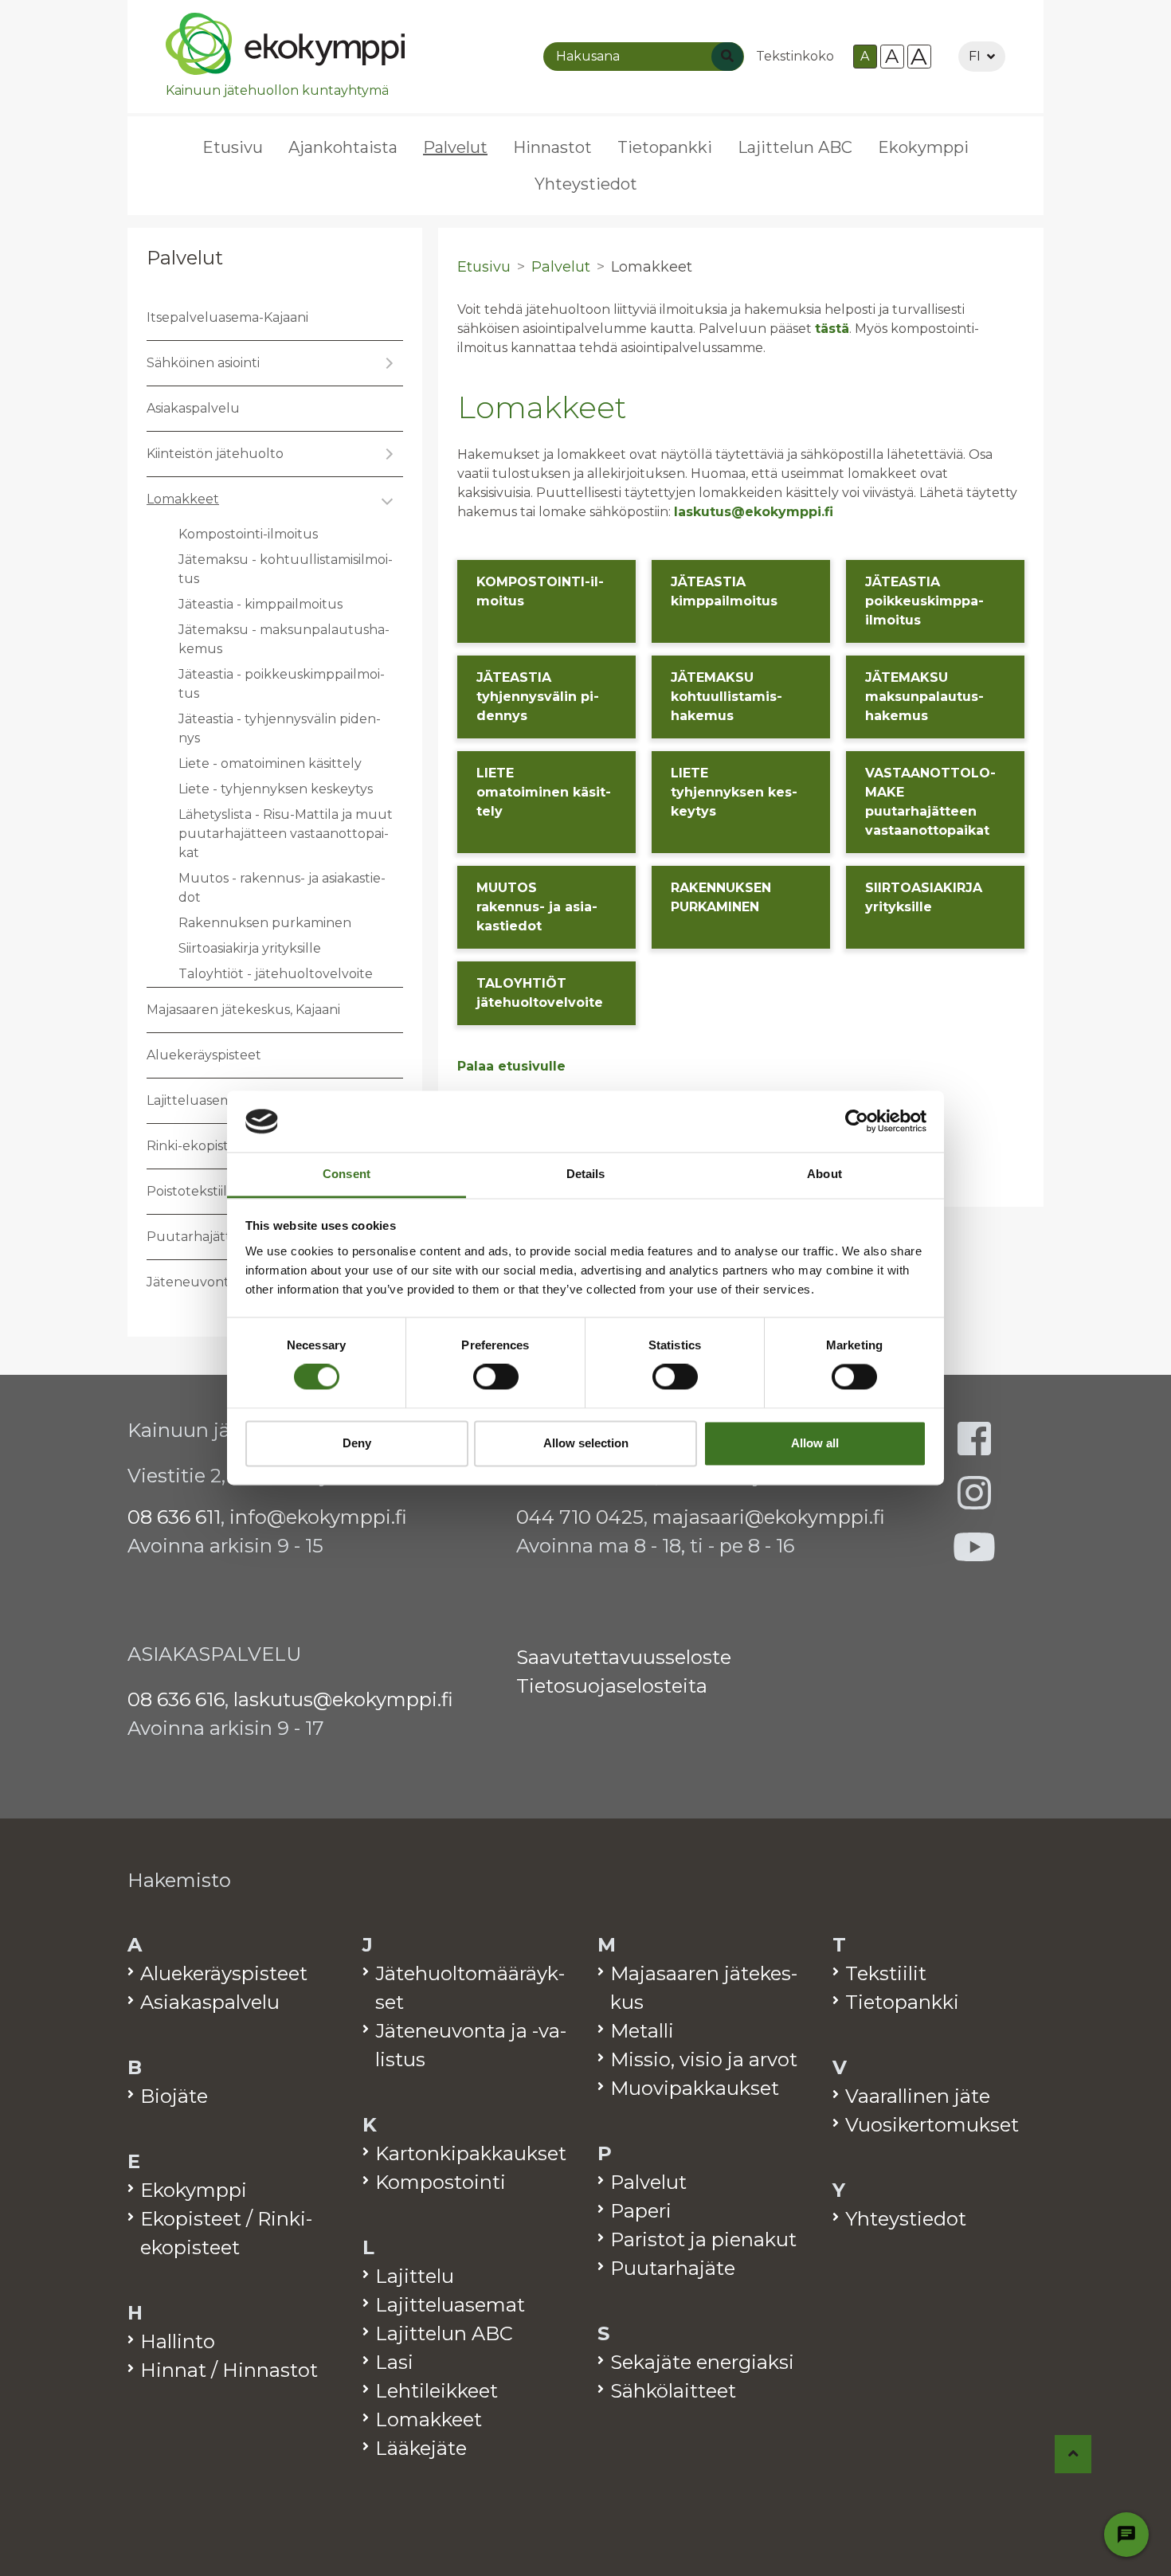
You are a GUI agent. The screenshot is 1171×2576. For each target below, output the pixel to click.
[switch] (496, 1377)
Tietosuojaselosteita (612, 1686)
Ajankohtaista (343, 147)
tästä (832, 329)
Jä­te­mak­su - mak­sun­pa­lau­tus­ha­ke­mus (284, 639)
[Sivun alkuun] (1073, 2454)
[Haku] (727, 57)
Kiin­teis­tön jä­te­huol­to (215, 454)
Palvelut (185, 258)
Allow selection (586, 1443)
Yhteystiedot (586, 184)
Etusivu (233, 147)
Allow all (815, 1443)
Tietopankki (665, 147)
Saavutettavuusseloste (624, 1657)
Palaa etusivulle (511, 1066)
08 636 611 (174, 1517)
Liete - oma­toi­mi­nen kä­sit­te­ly (270, 763)
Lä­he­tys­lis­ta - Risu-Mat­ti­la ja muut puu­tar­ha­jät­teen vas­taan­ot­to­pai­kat (286, 834)
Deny (357, 1443)
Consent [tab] (347, 1174)
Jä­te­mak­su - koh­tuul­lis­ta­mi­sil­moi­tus (286, 569)
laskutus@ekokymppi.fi (754, 512)
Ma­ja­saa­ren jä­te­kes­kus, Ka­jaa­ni (243, 1010)
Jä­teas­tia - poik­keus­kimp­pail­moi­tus (282, 684)
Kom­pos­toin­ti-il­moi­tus (248, 534)
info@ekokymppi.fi (318, 1517)
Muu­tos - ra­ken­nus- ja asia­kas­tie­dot (282, 888)
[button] (387, 363)
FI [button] (975, 56)
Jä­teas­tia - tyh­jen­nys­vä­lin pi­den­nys (280, 728)
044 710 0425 (580, 1517)
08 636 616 (176, 1699)
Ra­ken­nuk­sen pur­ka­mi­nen (265, 923)
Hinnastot (552, 147)
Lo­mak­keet (183, 499)
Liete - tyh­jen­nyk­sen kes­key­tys (276, 789)
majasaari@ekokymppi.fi (769, 1517)
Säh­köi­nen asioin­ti (203, 363)
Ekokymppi (923, 147)
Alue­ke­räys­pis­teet (204, 1055)
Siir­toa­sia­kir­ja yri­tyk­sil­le (250, 948)
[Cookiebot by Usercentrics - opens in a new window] (857, 1122)
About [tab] (824, 1174)
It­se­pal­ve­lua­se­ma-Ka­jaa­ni (227, 317)
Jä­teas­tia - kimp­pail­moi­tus (260, 604)
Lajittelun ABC (795, 147)
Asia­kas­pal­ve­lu (193, 408)
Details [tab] (586, 1174)
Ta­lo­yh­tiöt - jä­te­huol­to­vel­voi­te (276, 974)
